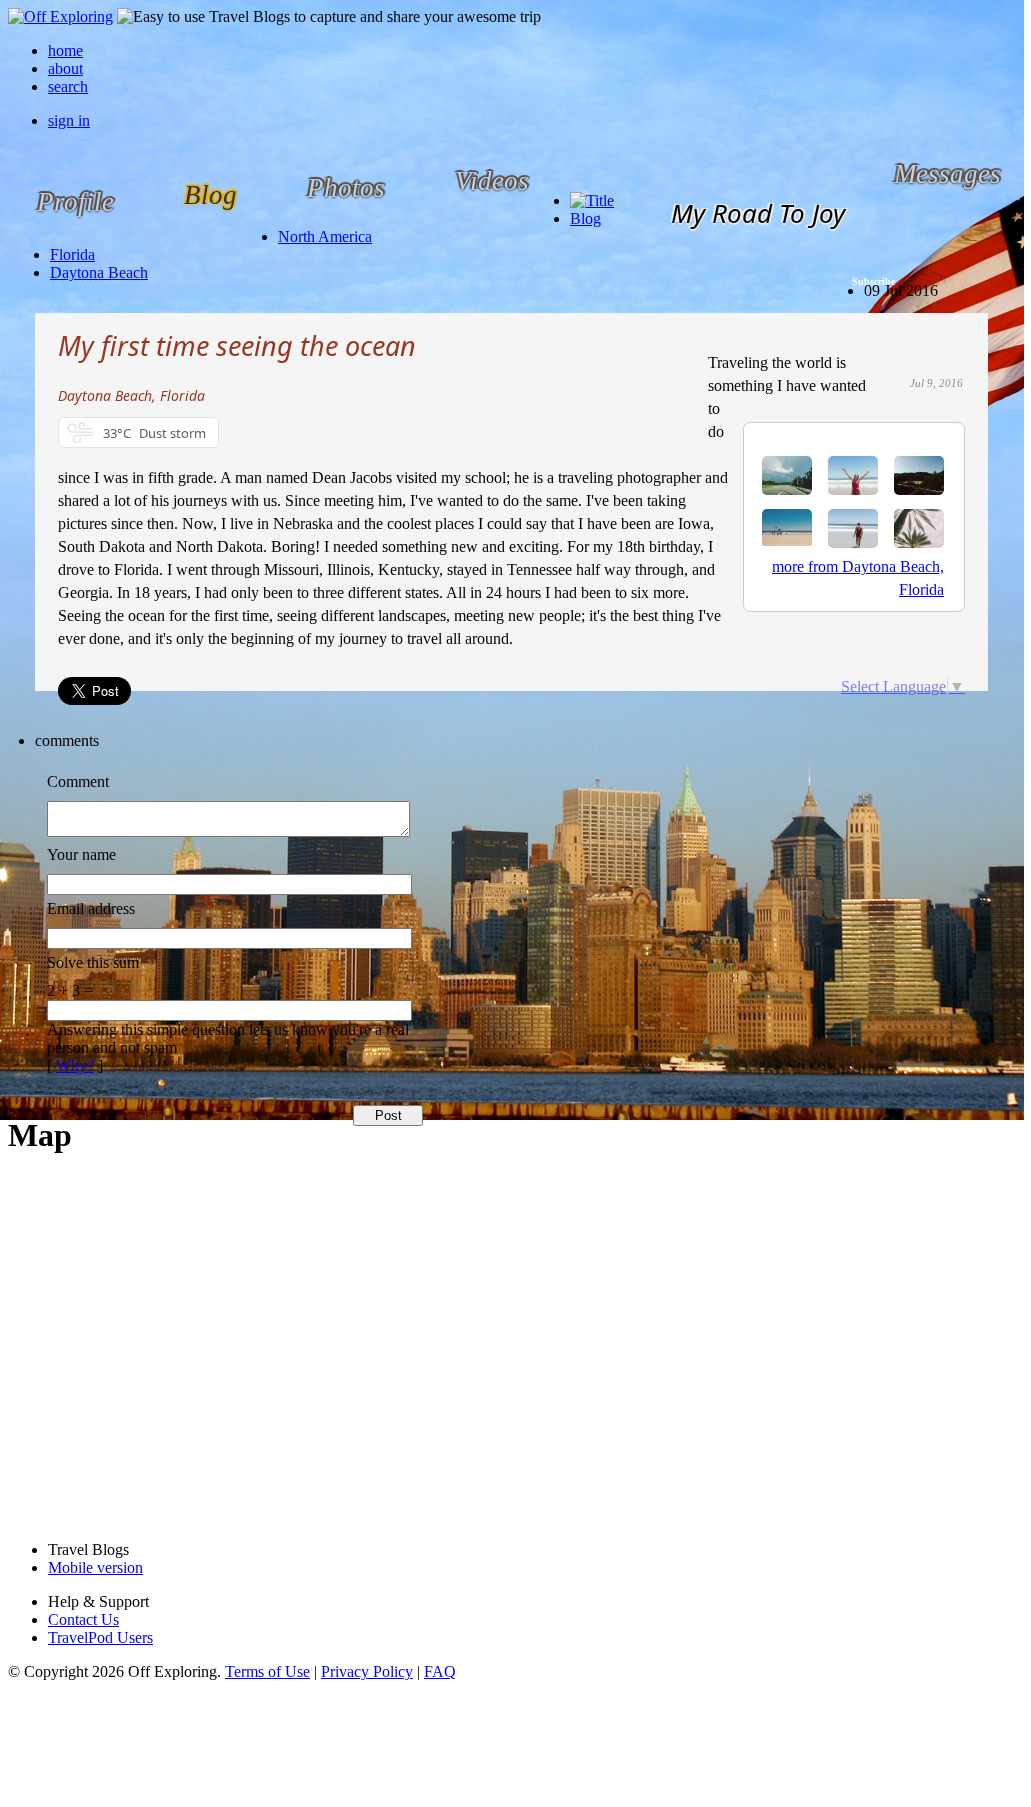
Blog (585, 218)
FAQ (440, 1671)
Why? (75, 1065)
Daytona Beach (99, 272)
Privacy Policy (367, 1671)
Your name (81, 854)
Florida (72, 254)
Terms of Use (267, 1671)
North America (325, 236)
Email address (91, 908)
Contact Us (83, 1619)
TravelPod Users (100, 1637)
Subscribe (873, 281)
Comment (78, 781)
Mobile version (95, 1567)
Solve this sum (93, 962)
